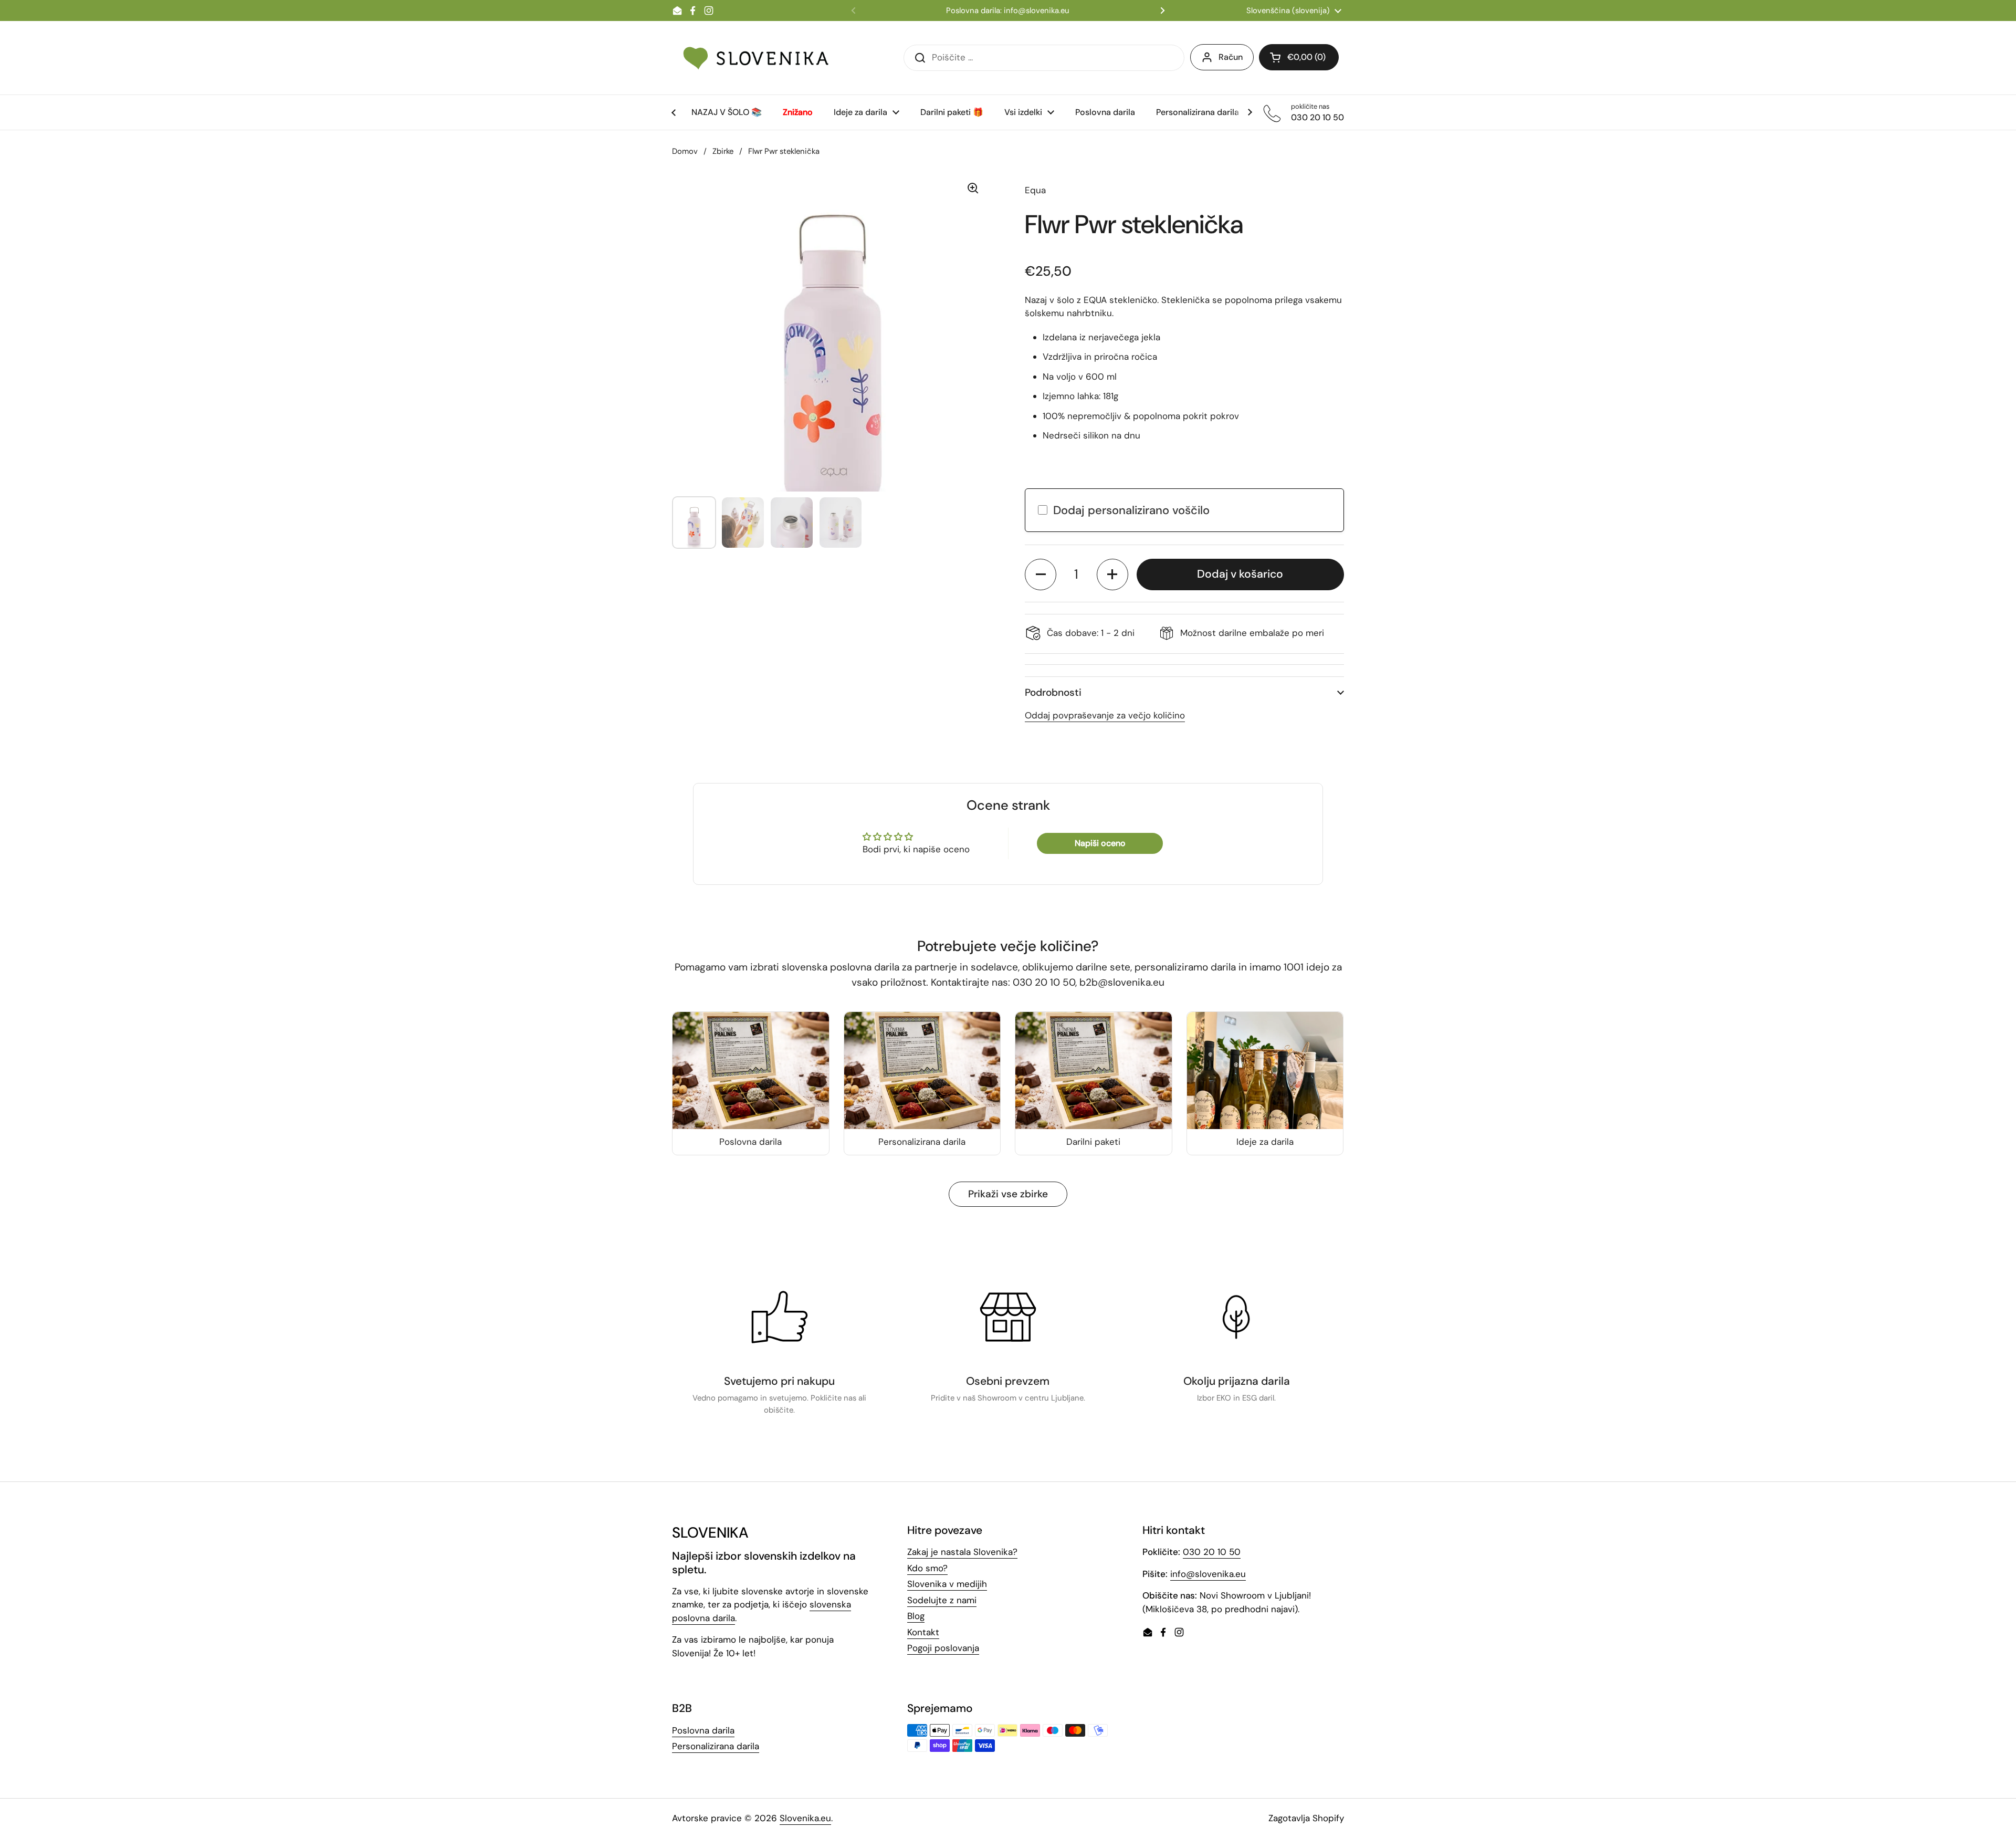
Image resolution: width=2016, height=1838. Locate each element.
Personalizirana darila (716, 1746)
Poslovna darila (703, 1730)
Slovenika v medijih (947, 1584)
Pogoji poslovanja (943, 1648)
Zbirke (723, 151)
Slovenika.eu (805, 1818)
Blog (916, 1616)
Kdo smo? (927, 1568)
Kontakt (923, 1632)
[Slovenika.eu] (756, 58)
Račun (1231, 57)
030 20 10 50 (1212, 1552)
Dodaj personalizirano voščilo (1131, 510)
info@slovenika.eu (1208, 1574)
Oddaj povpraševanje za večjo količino (1105, 715)
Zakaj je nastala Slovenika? (962, 1552)
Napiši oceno (1100, 843)
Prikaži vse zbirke (1008, 1194)
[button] (1041, 575)
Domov (685, 151)
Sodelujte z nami (942, 1600)
